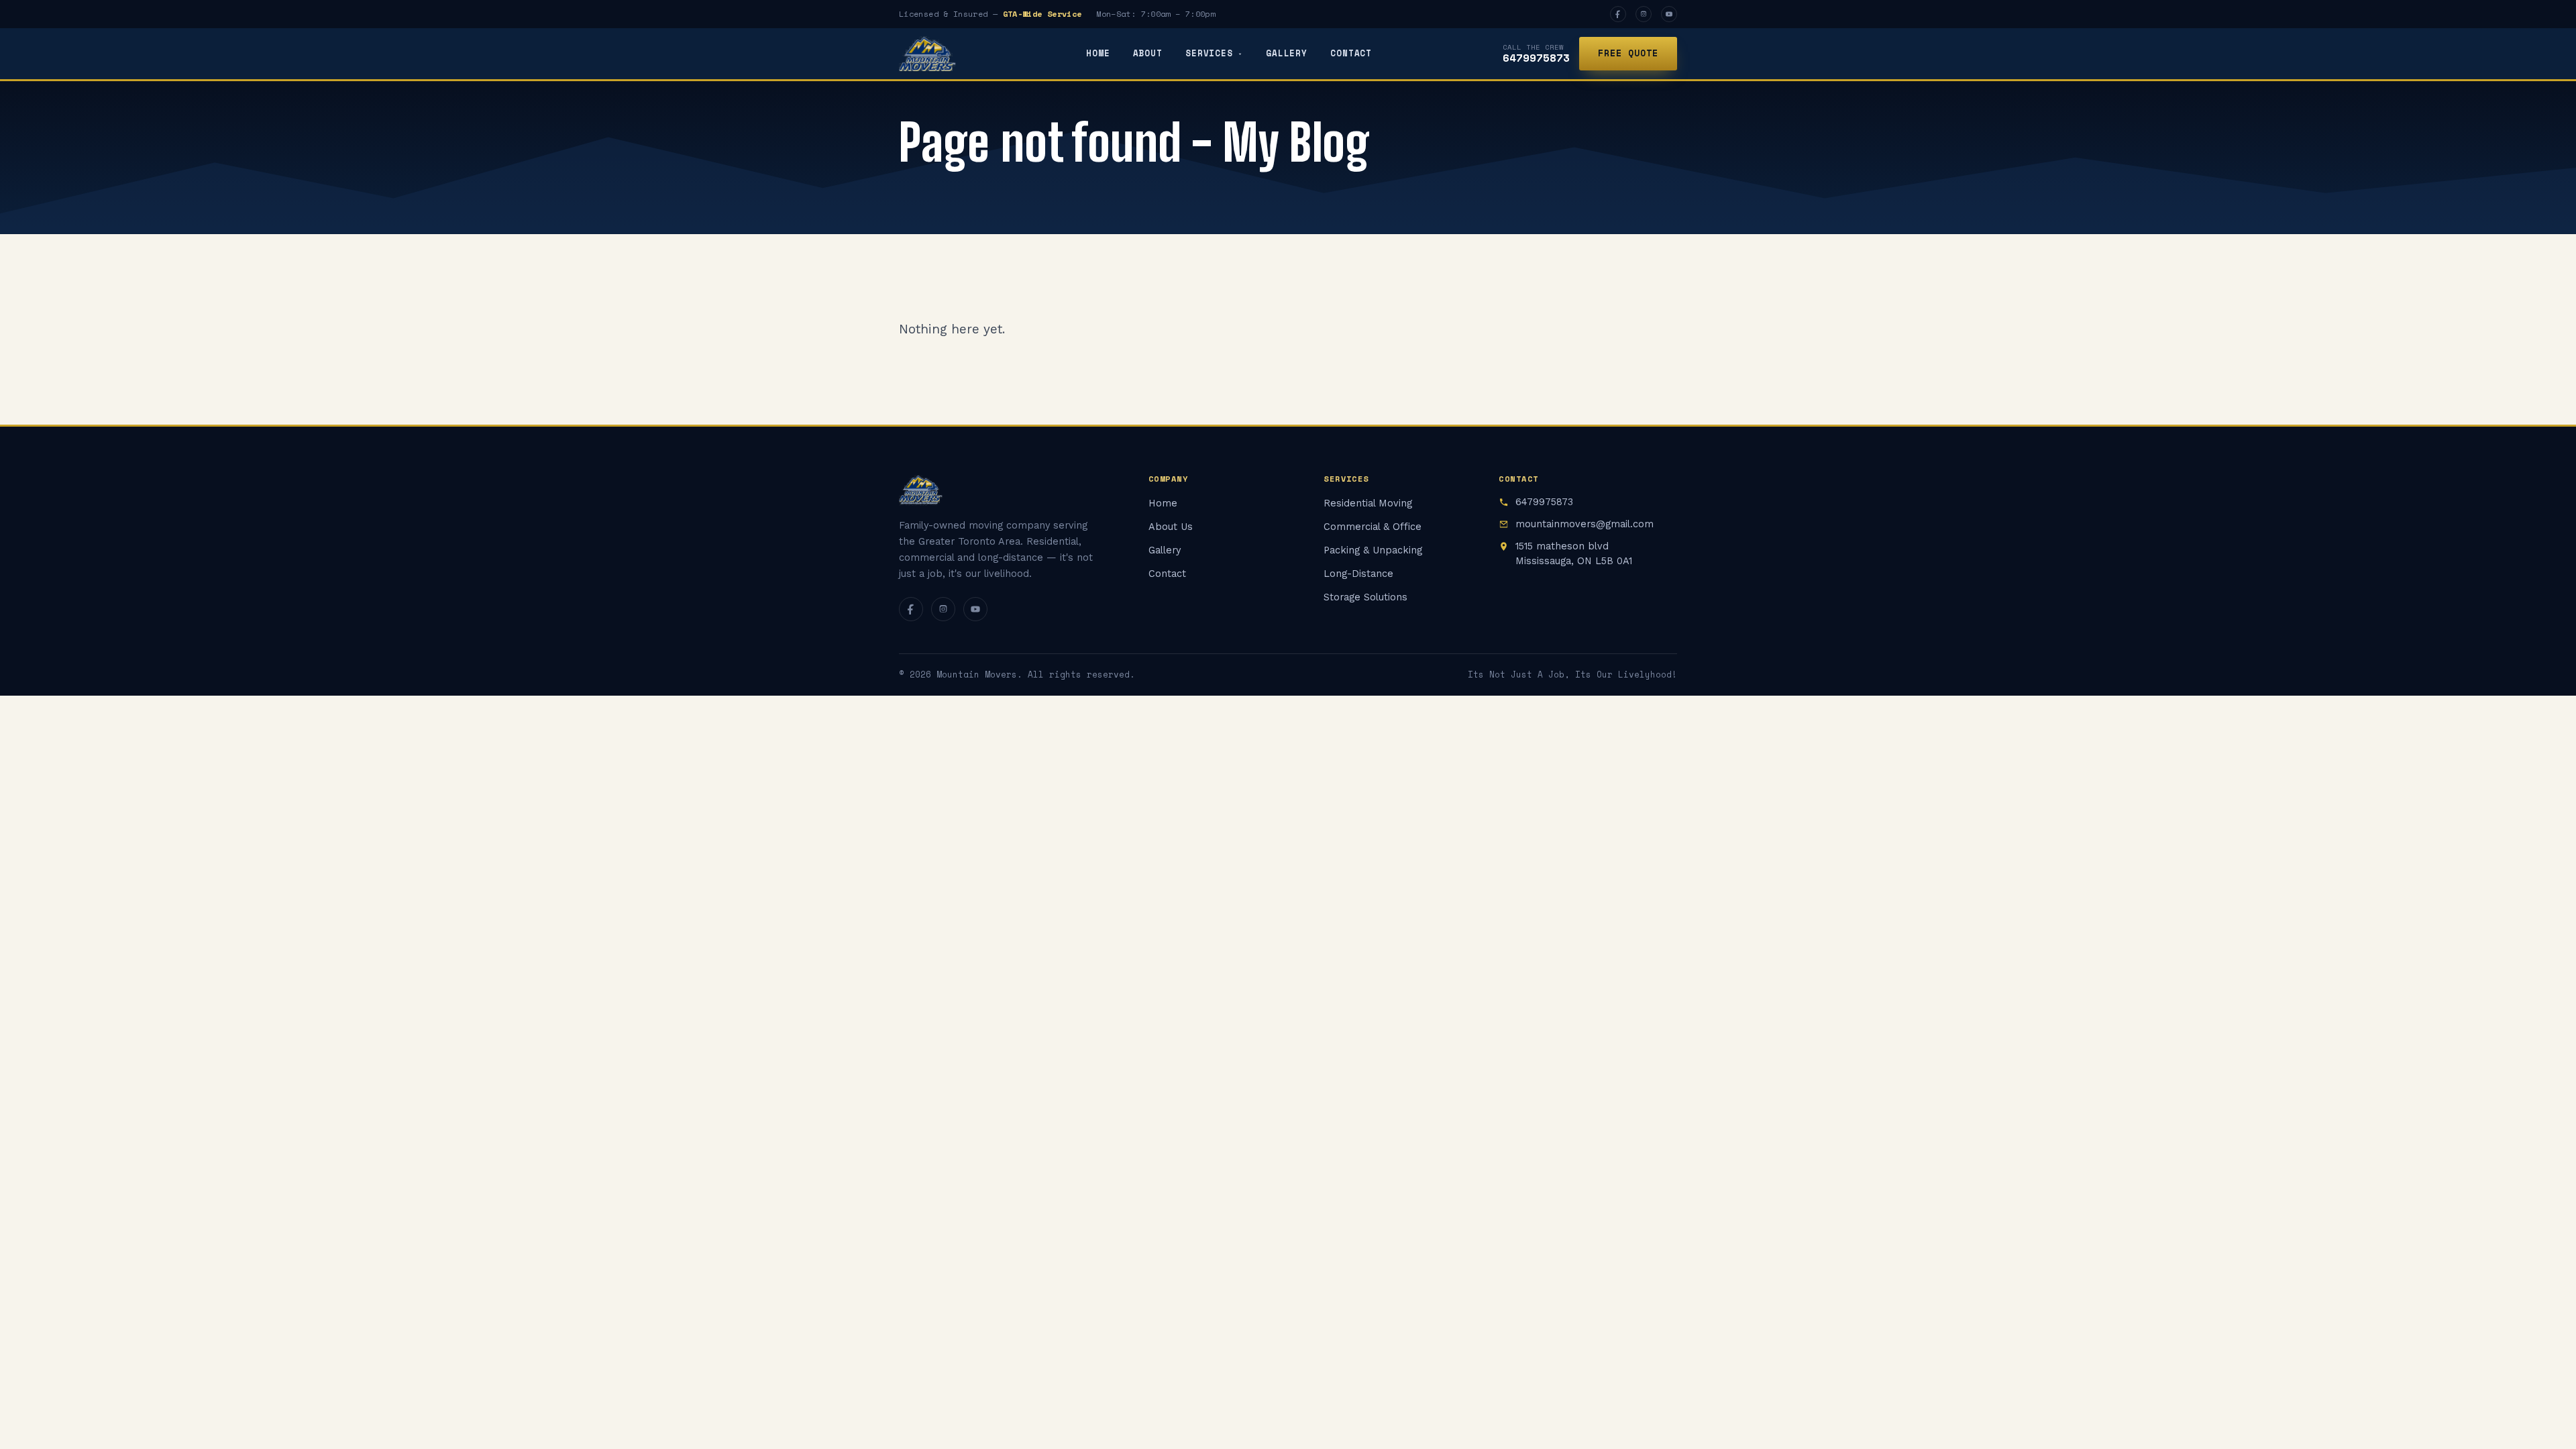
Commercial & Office (1373, 527)
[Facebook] (1618, 14)
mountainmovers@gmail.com (1585, 524)
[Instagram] (1644, 14)
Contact (1351, 53)
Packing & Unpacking (1373, 550)
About (1148, 53)
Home (1098, 53)
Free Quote (1628, 53)
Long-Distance (1358, 574)
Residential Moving (1368, 503)
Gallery (1287, 53)
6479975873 (1536, 58)
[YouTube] (1669, 14)
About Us (1171, 527)
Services (1209, 53)
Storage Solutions (1365, 597)
